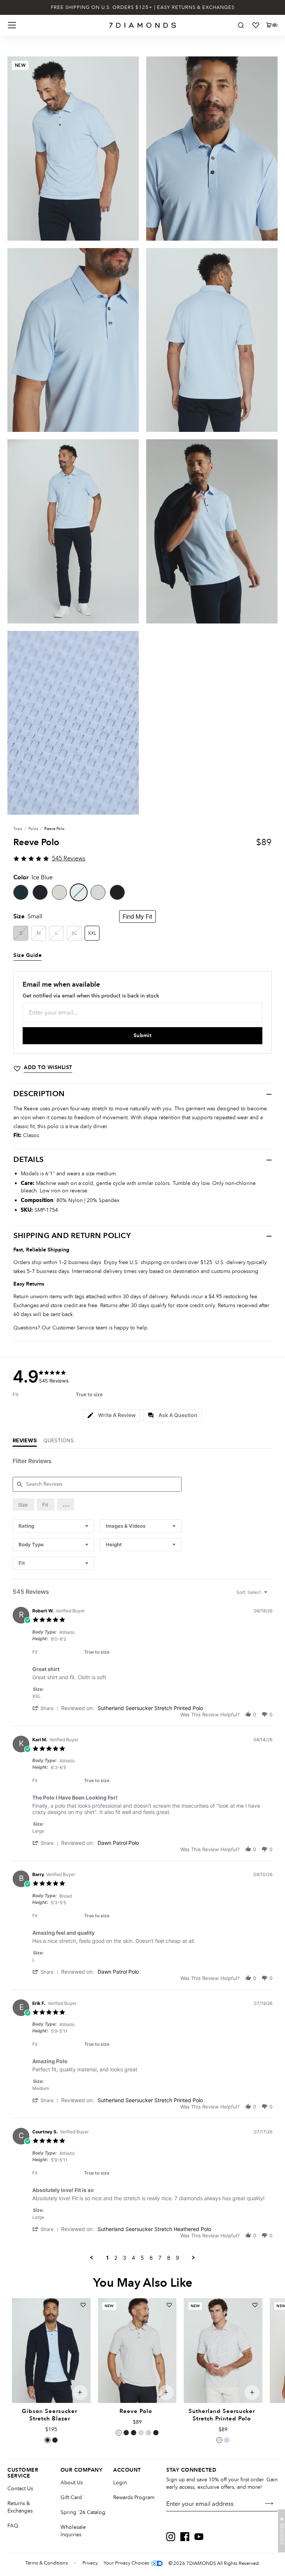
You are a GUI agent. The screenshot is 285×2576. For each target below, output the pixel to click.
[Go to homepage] (143, 25)
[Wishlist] (256, 25)
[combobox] (53, 1526)
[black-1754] (117, 892)
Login (120, 2483)
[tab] (112, 1416)
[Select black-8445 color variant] (55, 2440)
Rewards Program (134, 2497)
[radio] (23, 1504)
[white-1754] (59, 892)
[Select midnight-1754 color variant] (134, 2433)
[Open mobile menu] (12, 25)
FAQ (13, 2526)
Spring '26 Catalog (83, 2512)
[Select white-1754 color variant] (141, 2433)
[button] (66, 1504)
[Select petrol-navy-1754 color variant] (126, 2433)
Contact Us (20, 2489)
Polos (33, 829)
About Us (72, 2483)
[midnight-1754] (40, 892)
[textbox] (271, 1595)
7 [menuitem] (160, 2258)
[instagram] (171, 2537)
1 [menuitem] (107, 2258)
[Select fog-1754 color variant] (119, 2433)
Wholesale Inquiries (73, 2531)
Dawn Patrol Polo (118, 1843)
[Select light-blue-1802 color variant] (227, 2440)
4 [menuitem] (133, 2258)
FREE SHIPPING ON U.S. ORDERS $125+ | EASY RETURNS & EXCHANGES (143, 7)
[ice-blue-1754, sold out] (79, 892)
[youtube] (199, 2537)
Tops (18, 829)
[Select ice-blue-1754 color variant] (148, 2433)
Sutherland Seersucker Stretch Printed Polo (150, 1708)
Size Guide (27, 955)
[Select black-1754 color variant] (156, 2433)
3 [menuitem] (125, 2258)
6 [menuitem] (151, 2258)
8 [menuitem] (169, 2258)
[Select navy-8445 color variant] (47, 2440)
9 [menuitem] (178, 2258)
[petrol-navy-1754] (21, 892)
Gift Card (71, 2497)
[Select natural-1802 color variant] (219, 2440)
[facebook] (185, 2537)
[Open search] (241, 25)
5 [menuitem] (142, 2258)
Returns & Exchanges (20, 2507)
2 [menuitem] (116, 2258)
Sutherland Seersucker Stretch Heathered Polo (154, 2229)
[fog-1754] (98, 892)
